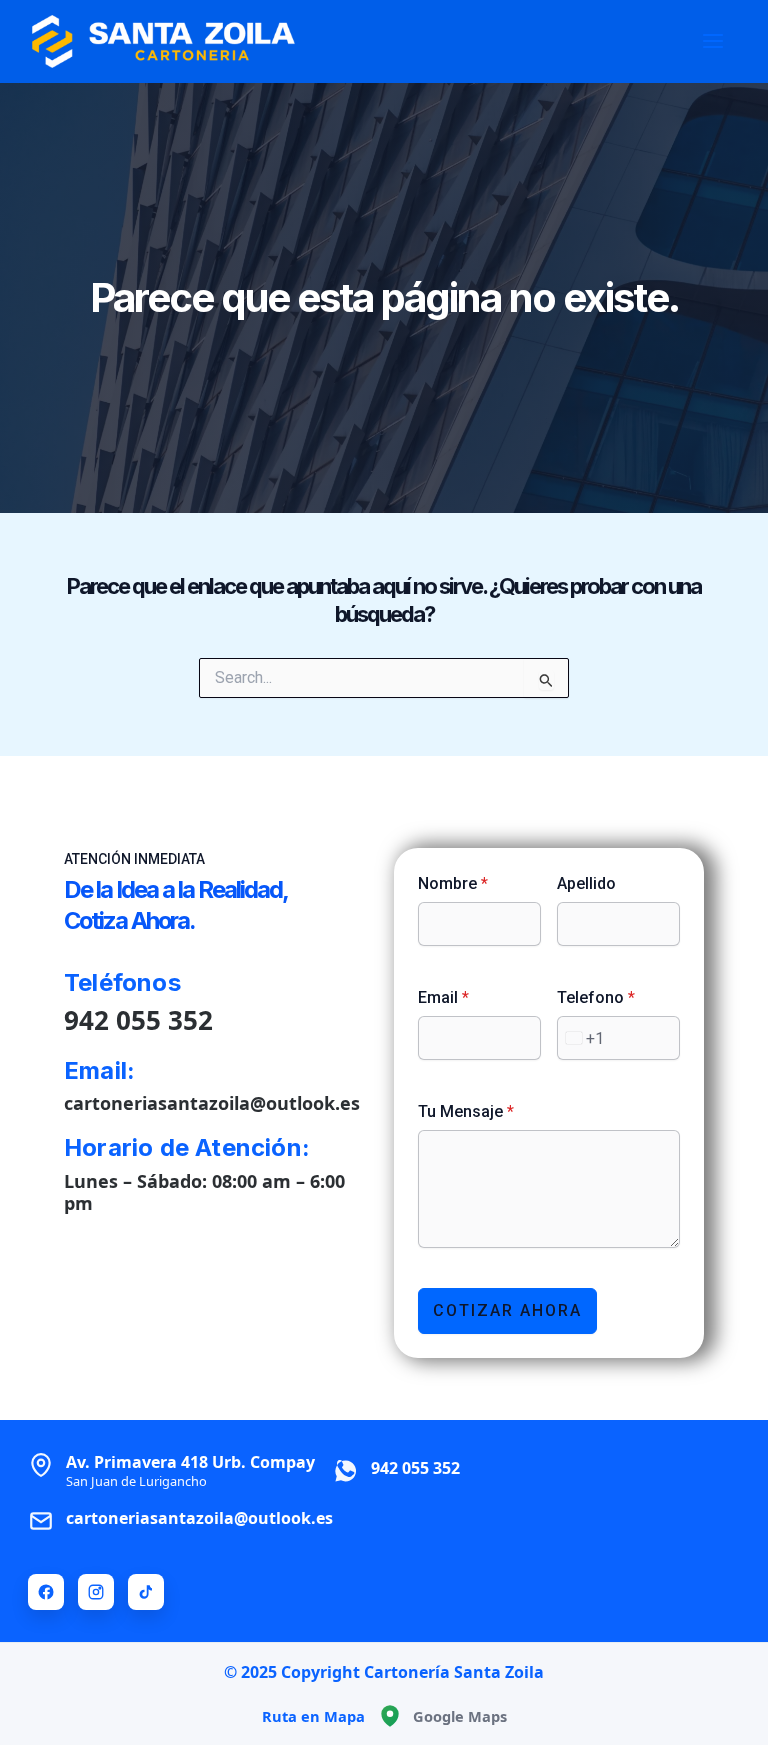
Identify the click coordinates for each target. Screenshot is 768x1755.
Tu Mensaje (466, 1111)
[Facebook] (46, 1592)
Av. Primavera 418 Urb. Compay (190, 1470)
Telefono (596, 997)
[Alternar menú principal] (713, 41)
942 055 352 (138, 1020)
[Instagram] (96, 1592)
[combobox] (581, 1038)
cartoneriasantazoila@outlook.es (212, 1103)
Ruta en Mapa (313, 1716)
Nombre (453, 883)
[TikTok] (146, 1592)
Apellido (586, 883)
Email (443, 997)
